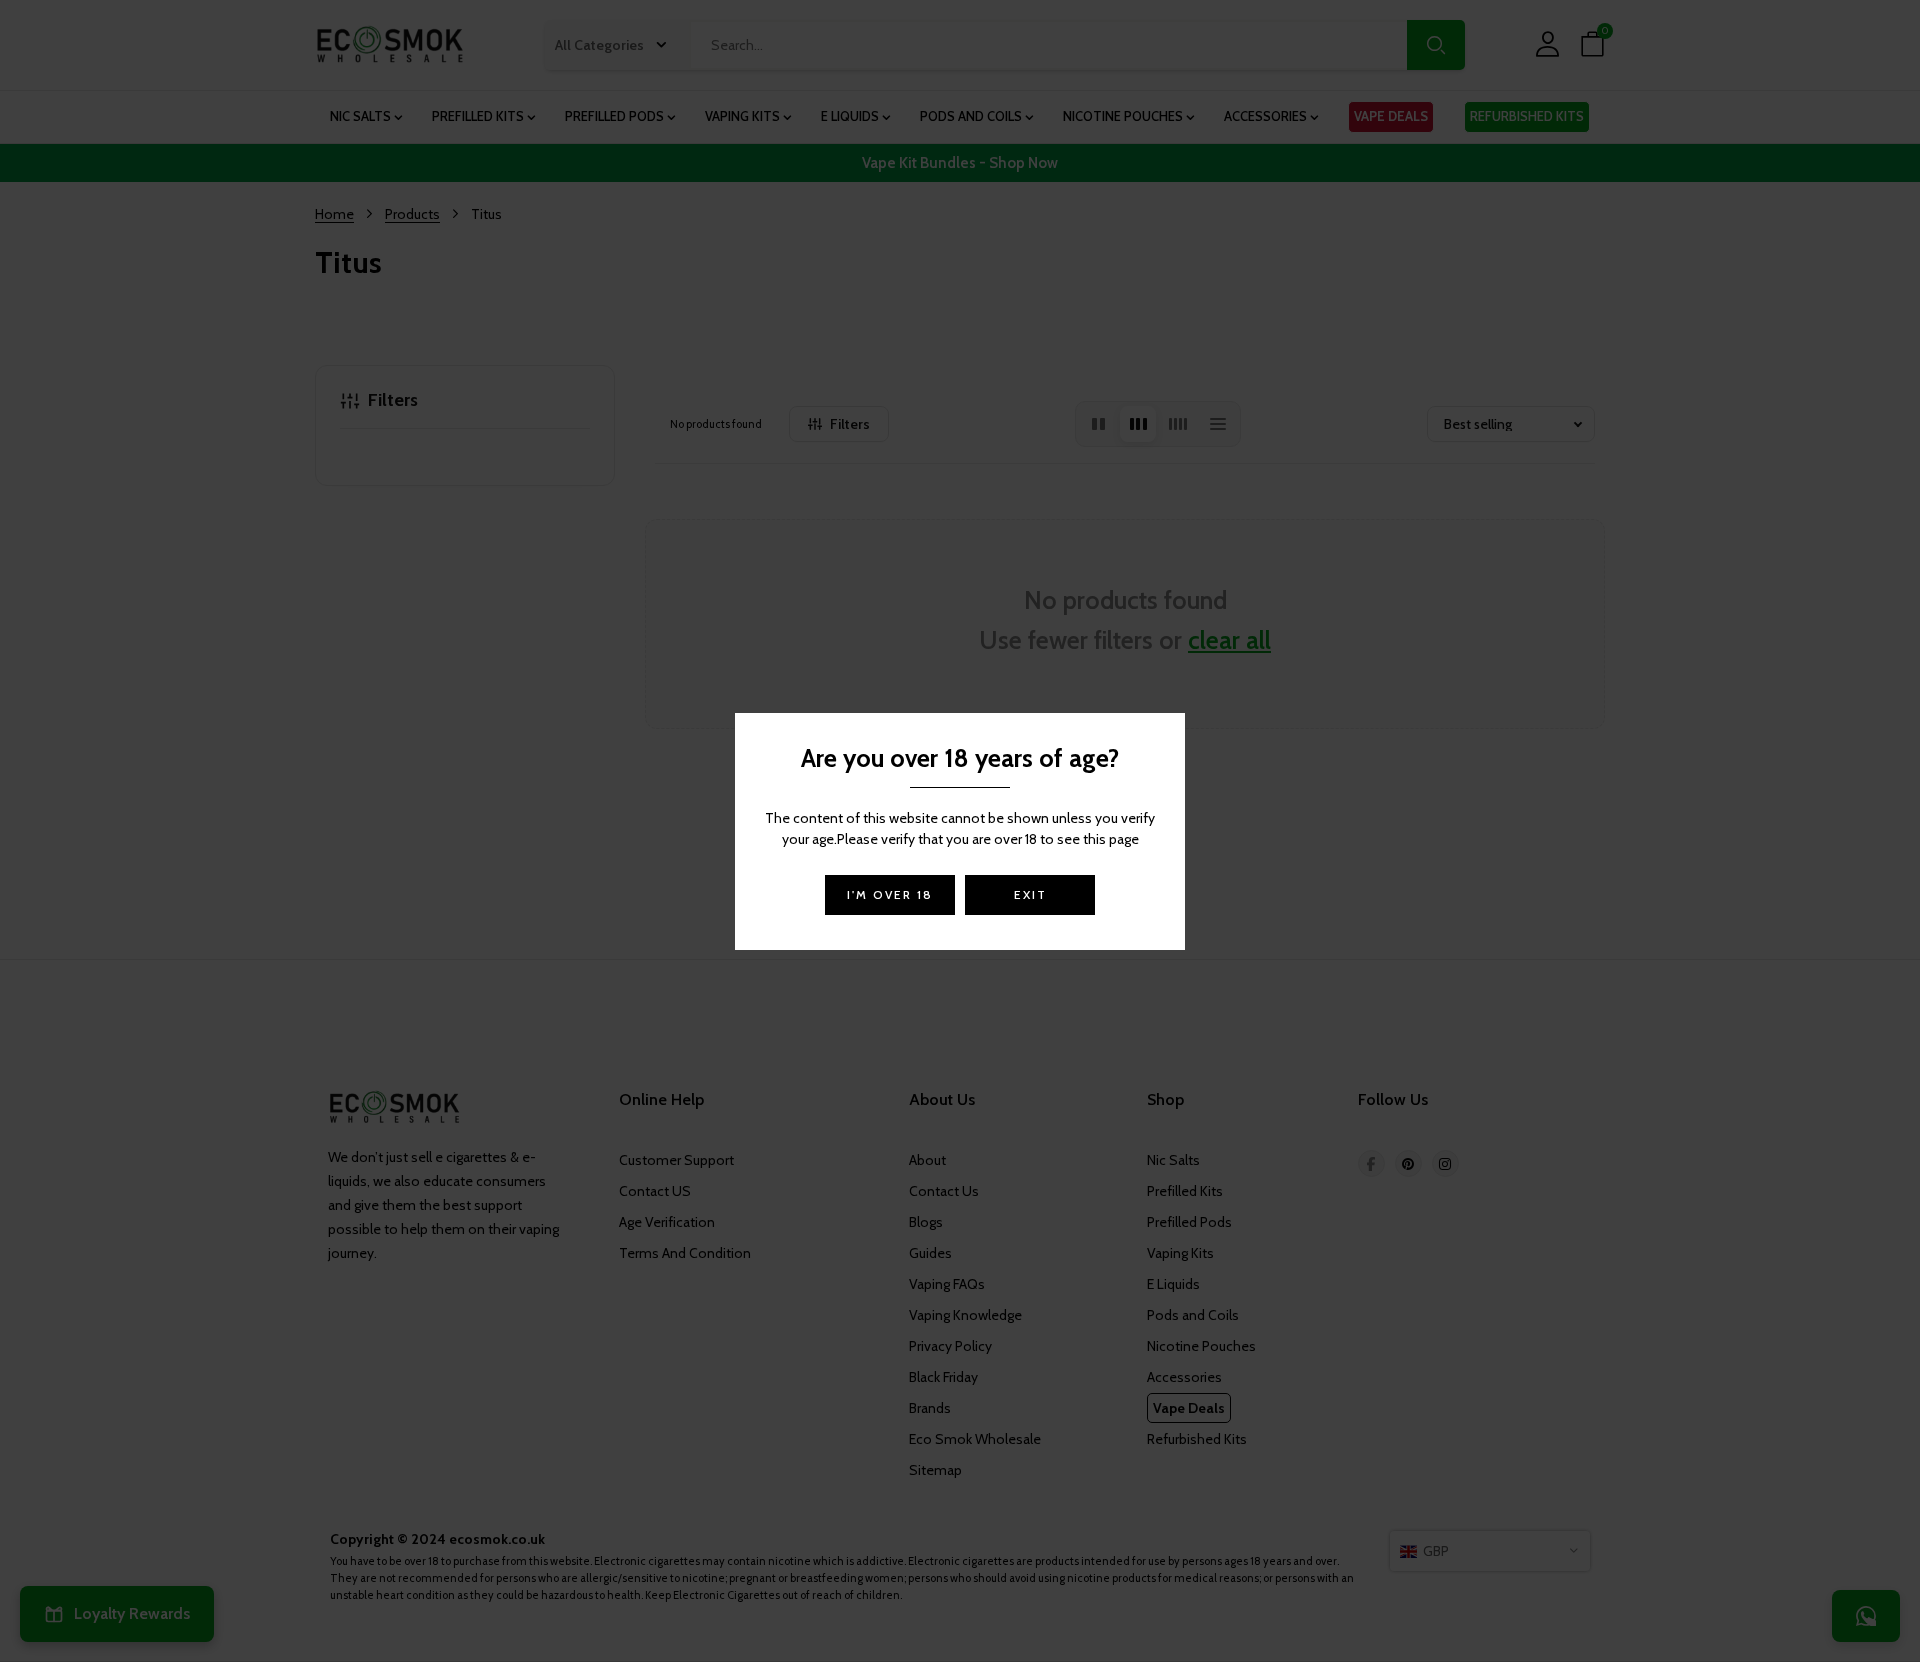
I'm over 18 (890, 894)
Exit (1030, 894)
